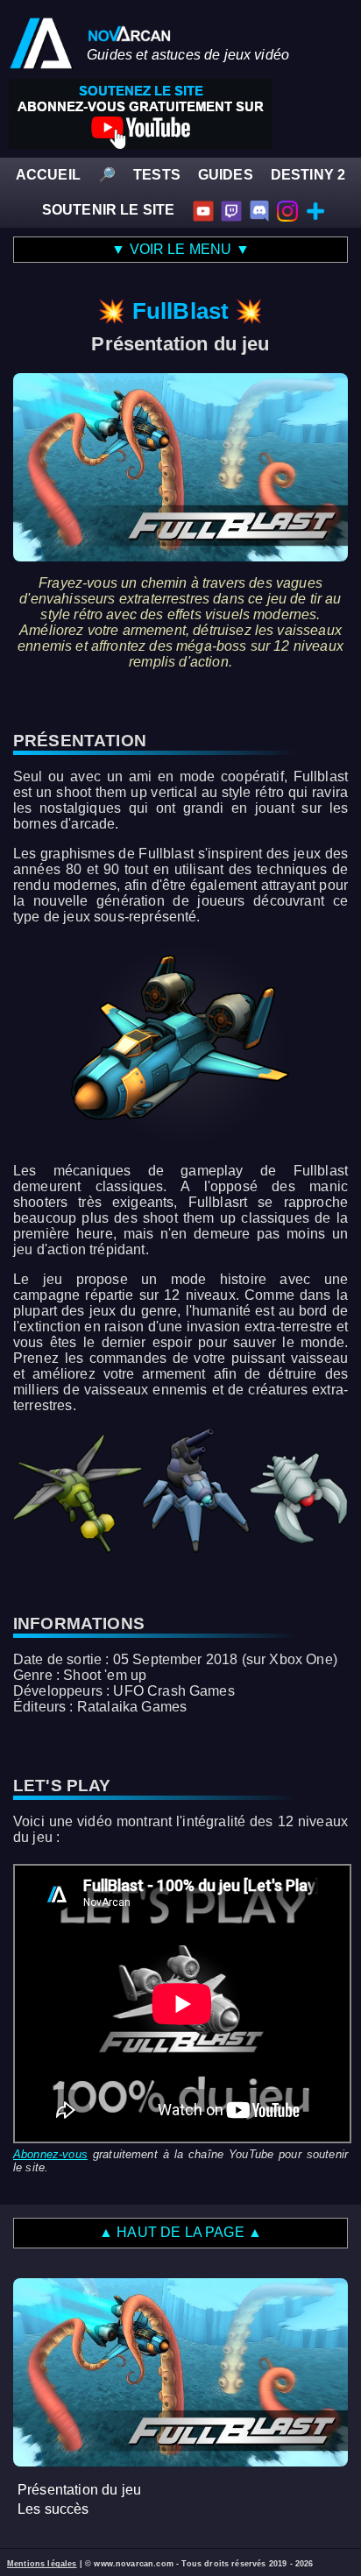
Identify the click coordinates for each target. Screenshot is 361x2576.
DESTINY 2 (308, 175)
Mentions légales (42, 2564)
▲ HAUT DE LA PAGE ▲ (180, 2232)
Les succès (53, 2509)
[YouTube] (203, 210)
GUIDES (226, 175)
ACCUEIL (48, 175)
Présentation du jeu (79, 2490)
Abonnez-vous (50, 2154)
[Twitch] (231, 210)
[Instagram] (287, 210)
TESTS (157, 175)
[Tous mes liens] (315, 210)
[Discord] (259, 210)
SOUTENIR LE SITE (109, 210)
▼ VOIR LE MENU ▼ (180, 249)
